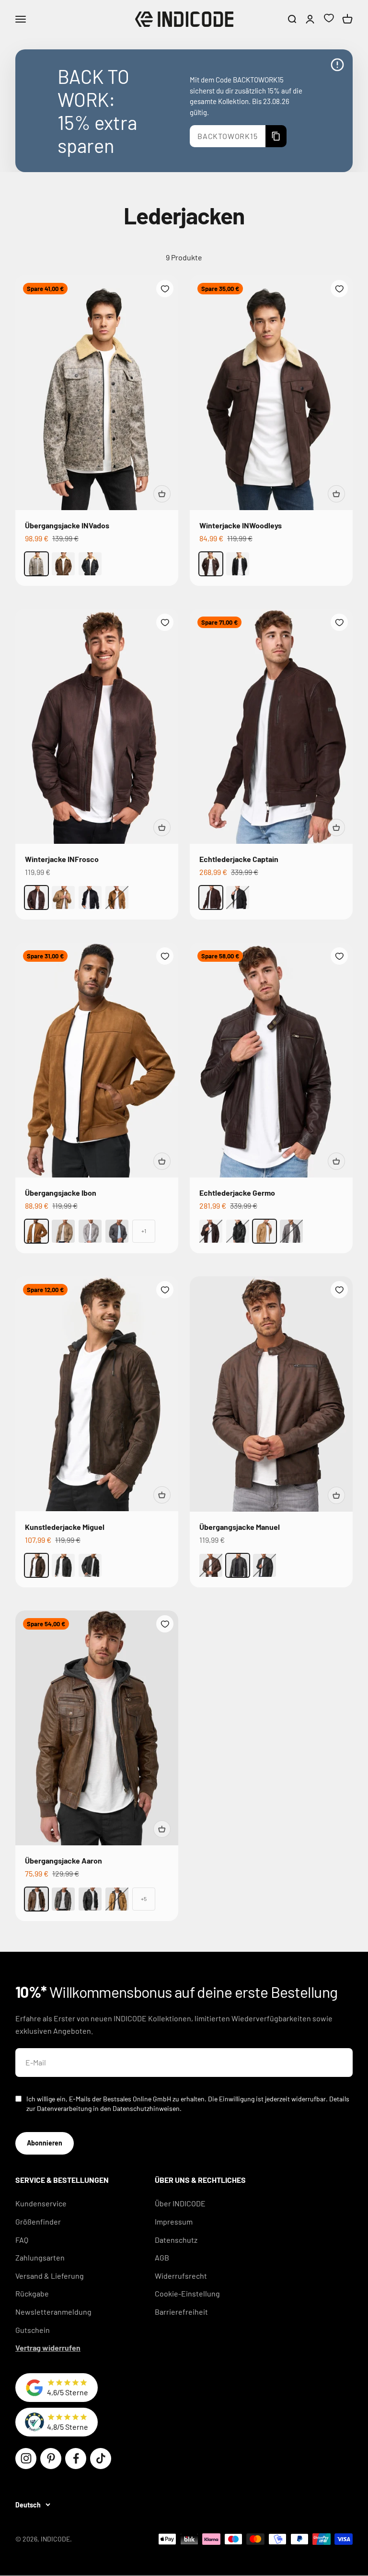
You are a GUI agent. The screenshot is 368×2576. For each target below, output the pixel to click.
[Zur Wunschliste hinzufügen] (165, 289)
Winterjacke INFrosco (62, 859)
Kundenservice (41, 2203)
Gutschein (33, 2330)
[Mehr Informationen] (337, 65)
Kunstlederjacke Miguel (65, 1527)
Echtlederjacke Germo (237, 1193)
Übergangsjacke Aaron (63, 1860)
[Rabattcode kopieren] (276, 136)
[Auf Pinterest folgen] (51, 2459)
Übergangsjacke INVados (67, 525)
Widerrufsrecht (181, 2276)
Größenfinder (38, 2221)
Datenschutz (176, 2240)
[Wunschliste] (329, 19)
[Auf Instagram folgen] (26, 2459)
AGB (162, 2257)
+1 (144, 1231)
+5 (144, 1899)
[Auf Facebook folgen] (76, 2459)
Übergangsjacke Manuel (240, 1527)
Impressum (174, 2221)
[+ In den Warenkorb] (162, 494)
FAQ (22, 2240)
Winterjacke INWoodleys (241, 525)
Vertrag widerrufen (48, 2348)
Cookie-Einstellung (187, 2293)
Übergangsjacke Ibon (61, 1193)
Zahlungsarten (40, 2257)
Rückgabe (32, 2293)
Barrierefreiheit (181, 2312)
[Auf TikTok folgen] (101, 2459)
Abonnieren (45, 2143)
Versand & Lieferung (50, 2276)
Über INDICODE (180, 2203)
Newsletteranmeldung (53, 2312)
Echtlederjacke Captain (239, 859)
